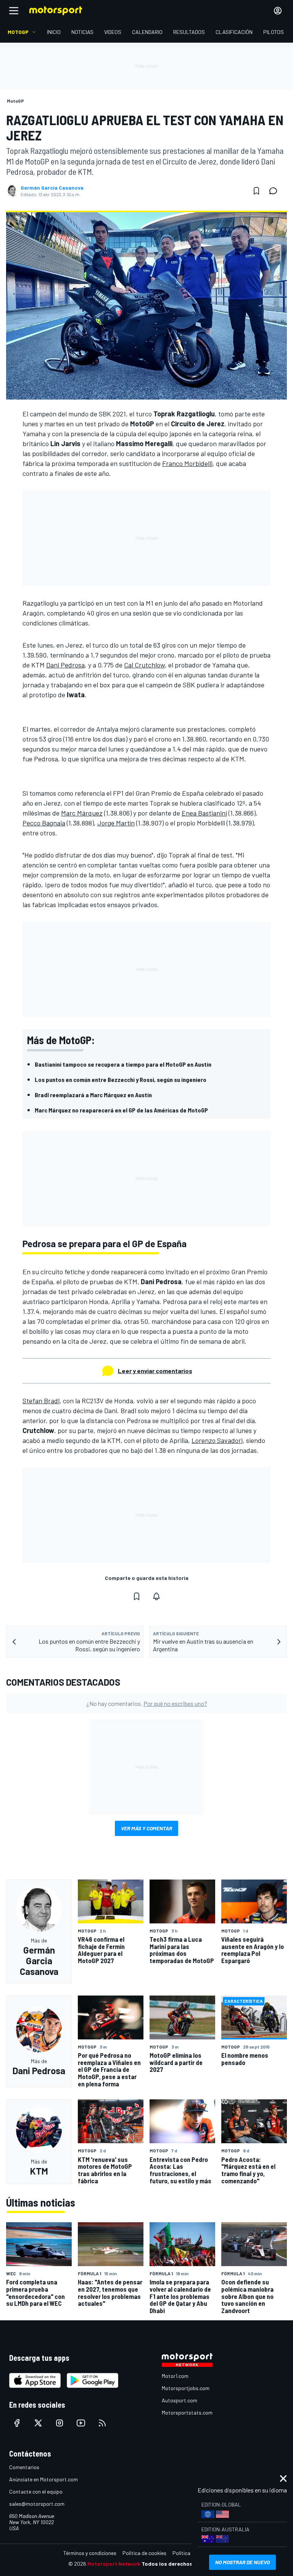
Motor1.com (175, 2376)
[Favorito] (256, 191)
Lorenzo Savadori (217, 1440)
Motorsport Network (114, 2564)
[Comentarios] (275, 191)
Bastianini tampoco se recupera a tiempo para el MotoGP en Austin (123, 1064)
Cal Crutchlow (144, 665)
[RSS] (102, 2423)
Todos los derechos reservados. (183, 2564)
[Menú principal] (14, 11)
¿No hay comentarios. (147, 1703)
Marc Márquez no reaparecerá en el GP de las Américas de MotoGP (121, 1110)
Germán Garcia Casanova (52, 188)
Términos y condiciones (90, 2553)
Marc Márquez (82, 813)
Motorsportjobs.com (186, 2388)
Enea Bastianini (204, 813)
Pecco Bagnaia (44, 823)
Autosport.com (180, 2400)
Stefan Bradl (41, 1401)
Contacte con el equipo (36, 2491)
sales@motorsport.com (37, 2504)
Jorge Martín (116, 823)
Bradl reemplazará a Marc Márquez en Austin (93, 1095)
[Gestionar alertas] (156, 1596)
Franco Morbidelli (187, 463)
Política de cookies (144, 2553)
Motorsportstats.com (187, 2412)
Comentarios (24, 2467)
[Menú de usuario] (278, 11)
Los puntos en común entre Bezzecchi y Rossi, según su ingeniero (121, 1079)
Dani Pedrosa (65, 665)
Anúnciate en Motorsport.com (43, 2479)
